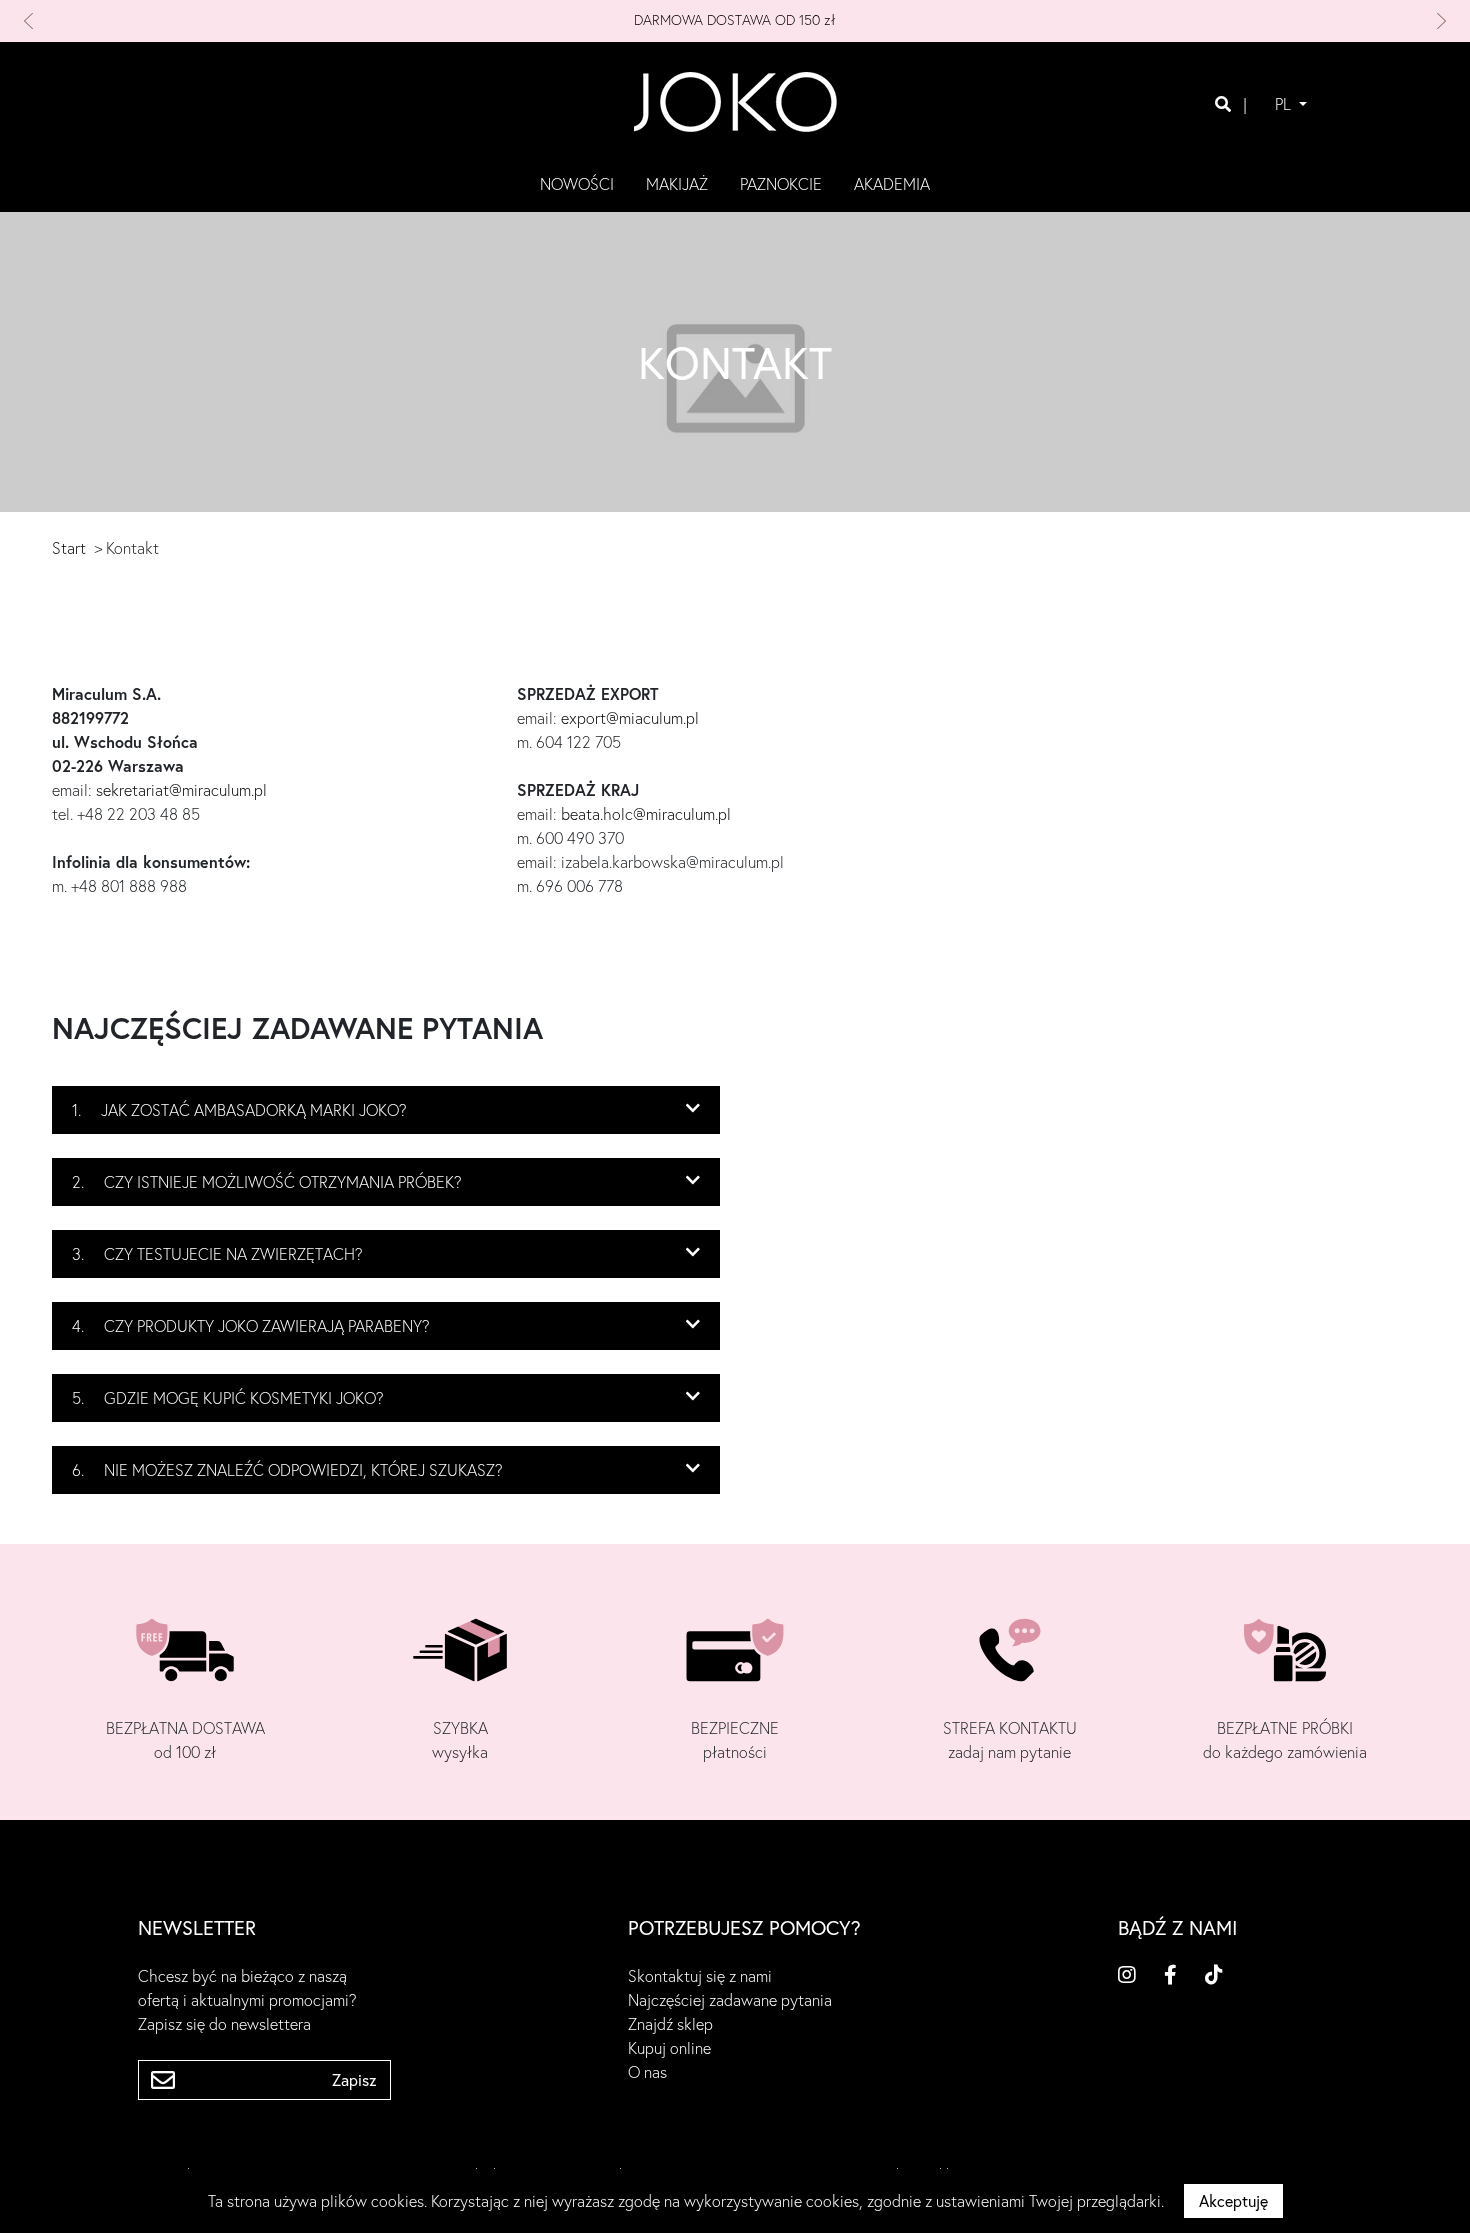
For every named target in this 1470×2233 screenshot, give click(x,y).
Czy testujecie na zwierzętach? (217, 1254)
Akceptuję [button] (1233, 2201)
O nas (647, 2072)
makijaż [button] (677, 184)
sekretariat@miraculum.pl (181, 790)
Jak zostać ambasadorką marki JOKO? (239, 1110)
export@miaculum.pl (630, 718)
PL (1285, 104)
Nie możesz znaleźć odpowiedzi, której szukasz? (287, 1470)
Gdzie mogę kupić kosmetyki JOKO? (228, 1398)
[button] (130, 21)
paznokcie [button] (781, 184)
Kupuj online (669, 2048)
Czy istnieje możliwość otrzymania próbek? (267, 1182)
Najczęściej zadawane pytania (730, 2000)
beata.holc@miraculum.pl (646, 814)
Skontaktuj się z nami (700, 1976)
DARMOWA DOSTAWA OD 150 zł (735, 20)
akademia (892, 184)
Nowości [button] (577, 184)
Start (69, 548)
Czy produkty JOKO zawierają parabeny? (251, 1326)
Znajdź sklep (670, 2024)
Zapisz (354, 2080)
